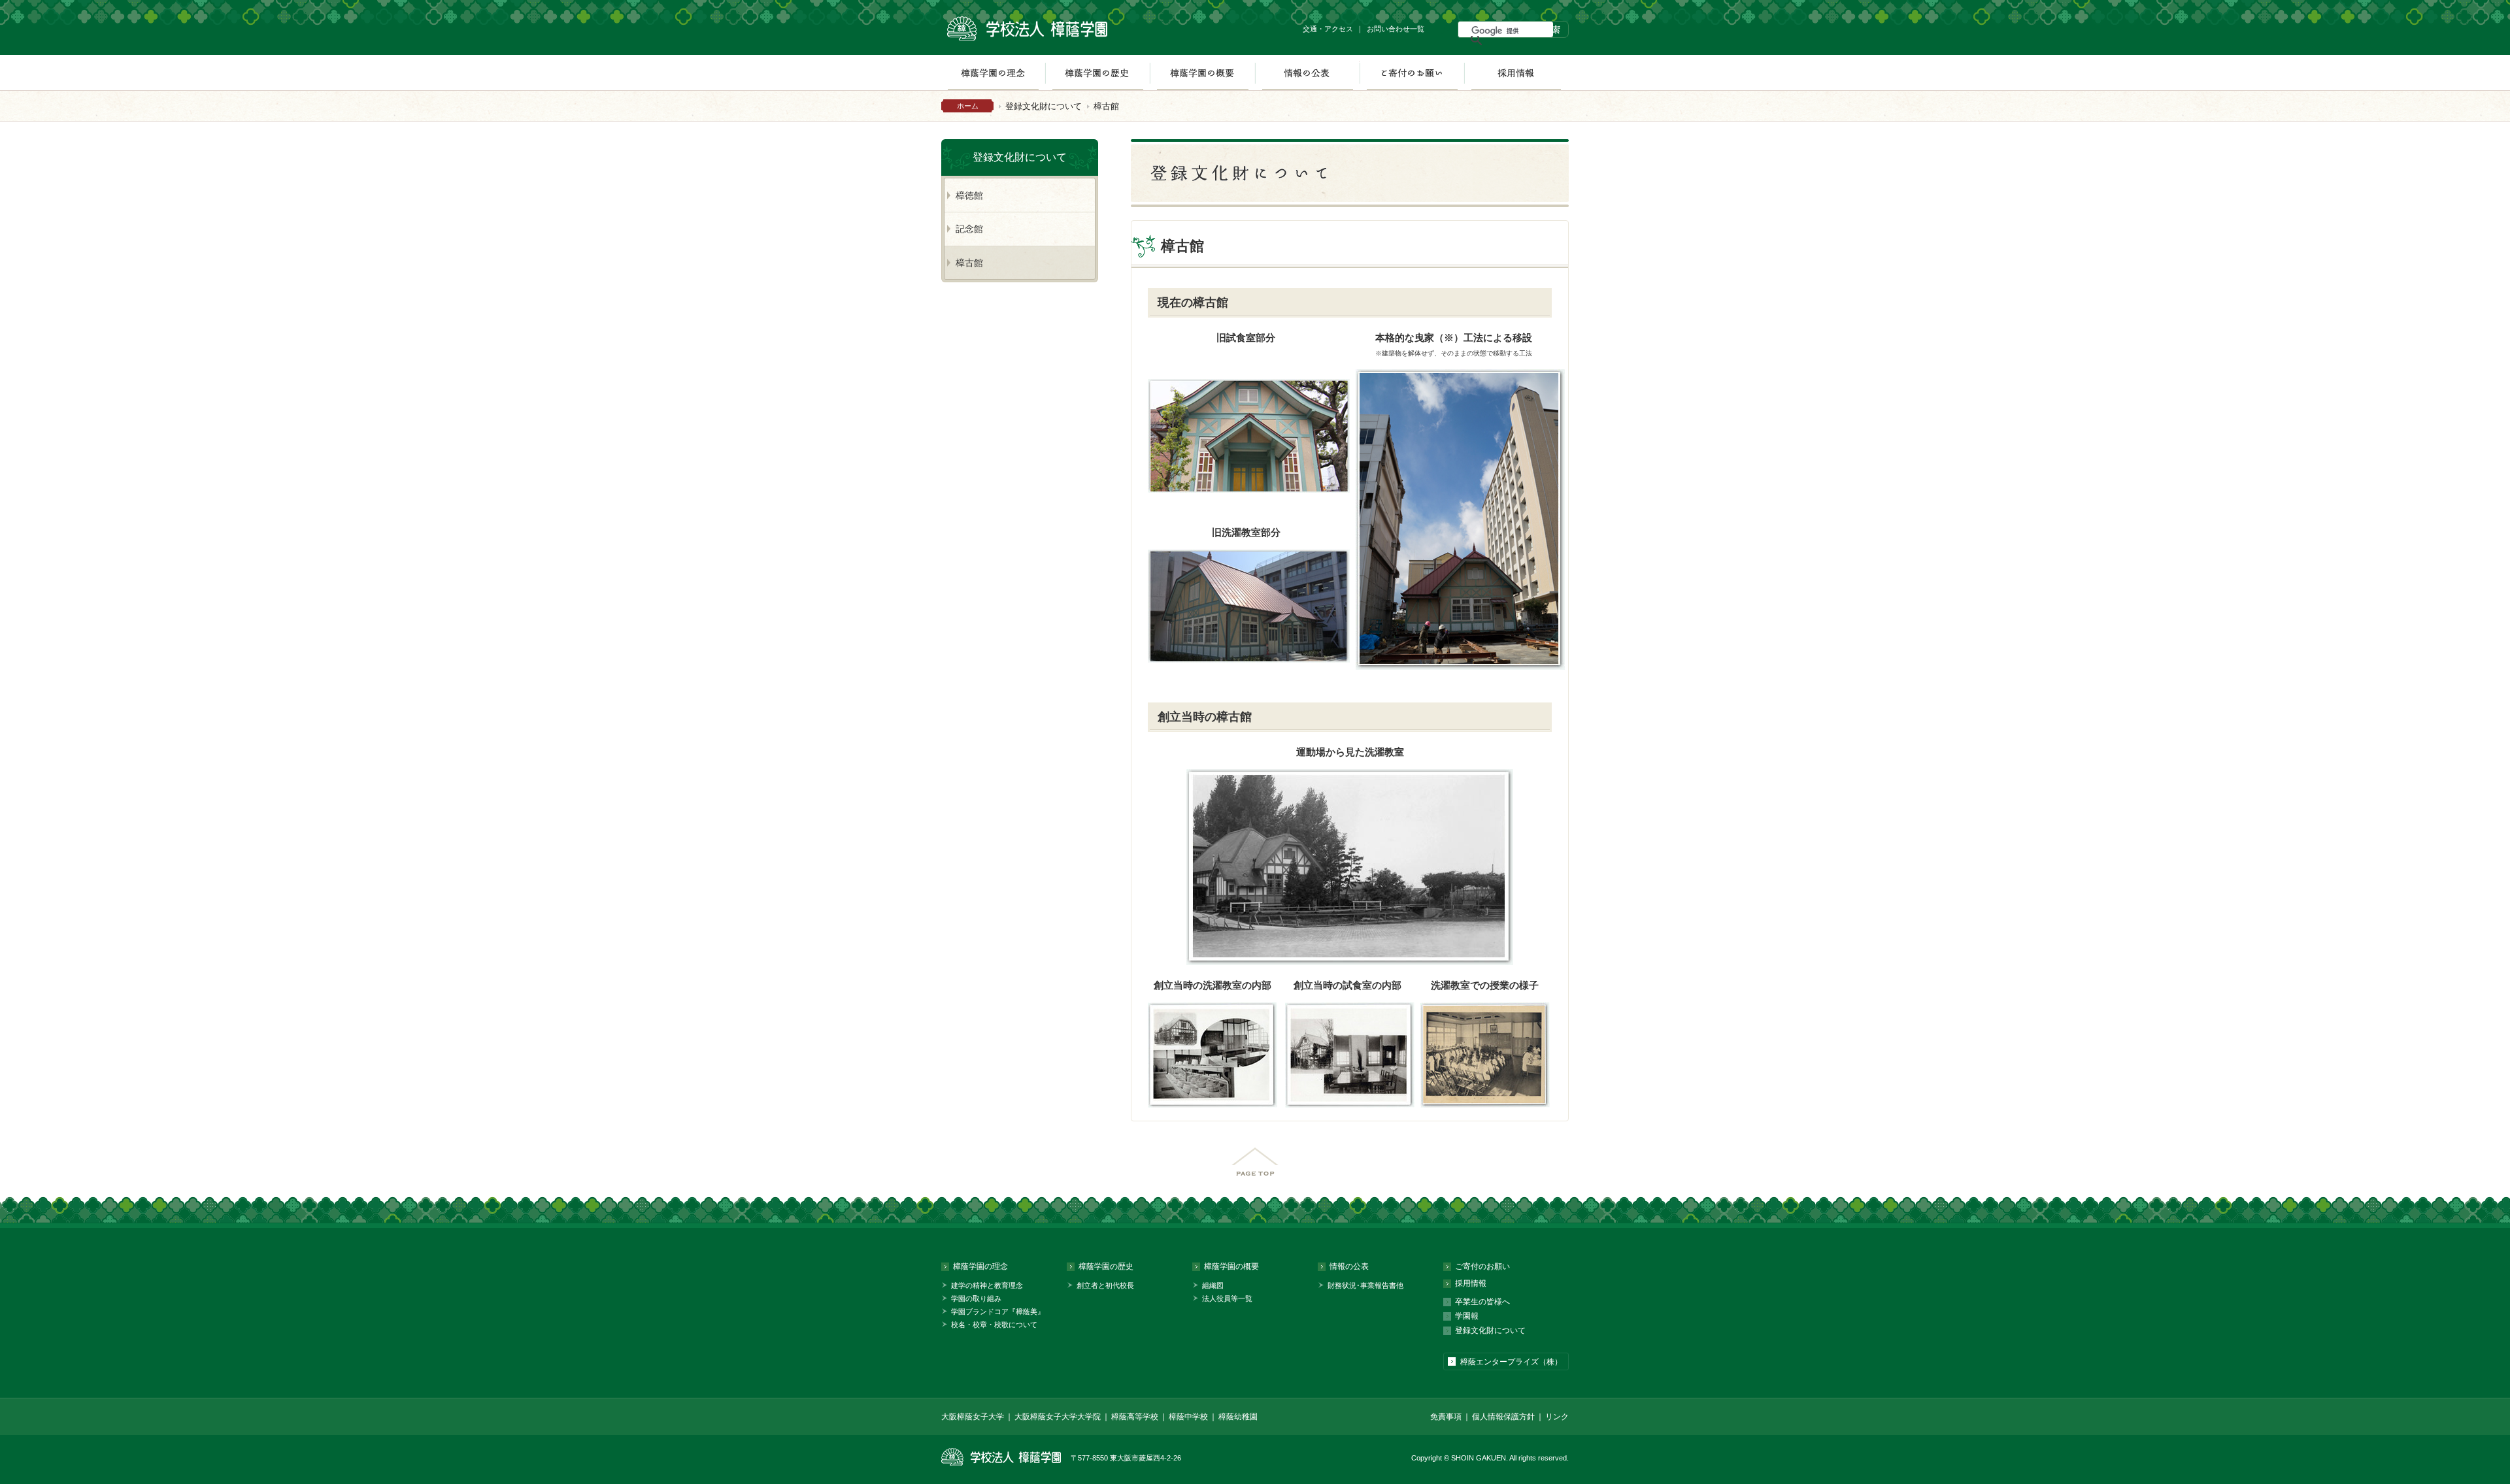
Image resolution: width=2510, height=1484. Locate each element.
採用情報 (1516, 73)
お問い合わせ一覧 (1396, 29)
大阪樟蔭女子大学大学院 (1058, 1417)
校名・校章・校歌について (994, 1325)
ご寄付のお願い (1412, 73)
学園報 (1467, 1316)
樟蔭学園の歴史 (1097, 73)
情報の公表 (1307, 73)
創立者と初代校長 (1105, 1285)
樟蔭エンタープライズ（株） (1511, 1362)
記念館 (969, 229)
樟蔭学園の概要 (1202, 73)
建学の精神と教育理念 (987, 1285)
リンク (1557, 1417)
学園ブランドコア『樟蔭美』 (998, 1311)
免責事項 (1446, 1417)
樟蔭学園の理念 (993, 73)
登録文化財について (1044, 106)
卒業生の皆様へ (1482, 1302)
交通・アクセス (1328, 29)
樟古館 (969, 263)
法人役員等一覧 (1227, 1298)
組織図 (1213, 1285)
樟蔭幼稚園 (1238, 1417)
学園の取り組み (976, 1298)
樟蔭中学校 (1188, 1417)
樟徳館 (969, 195)
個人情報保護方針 (1503, 1417)
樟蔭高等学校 (1135, 1417)
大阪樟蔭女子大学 (973, 1417)
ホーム (968, 106)
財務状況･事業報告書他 (1365, 1285)
